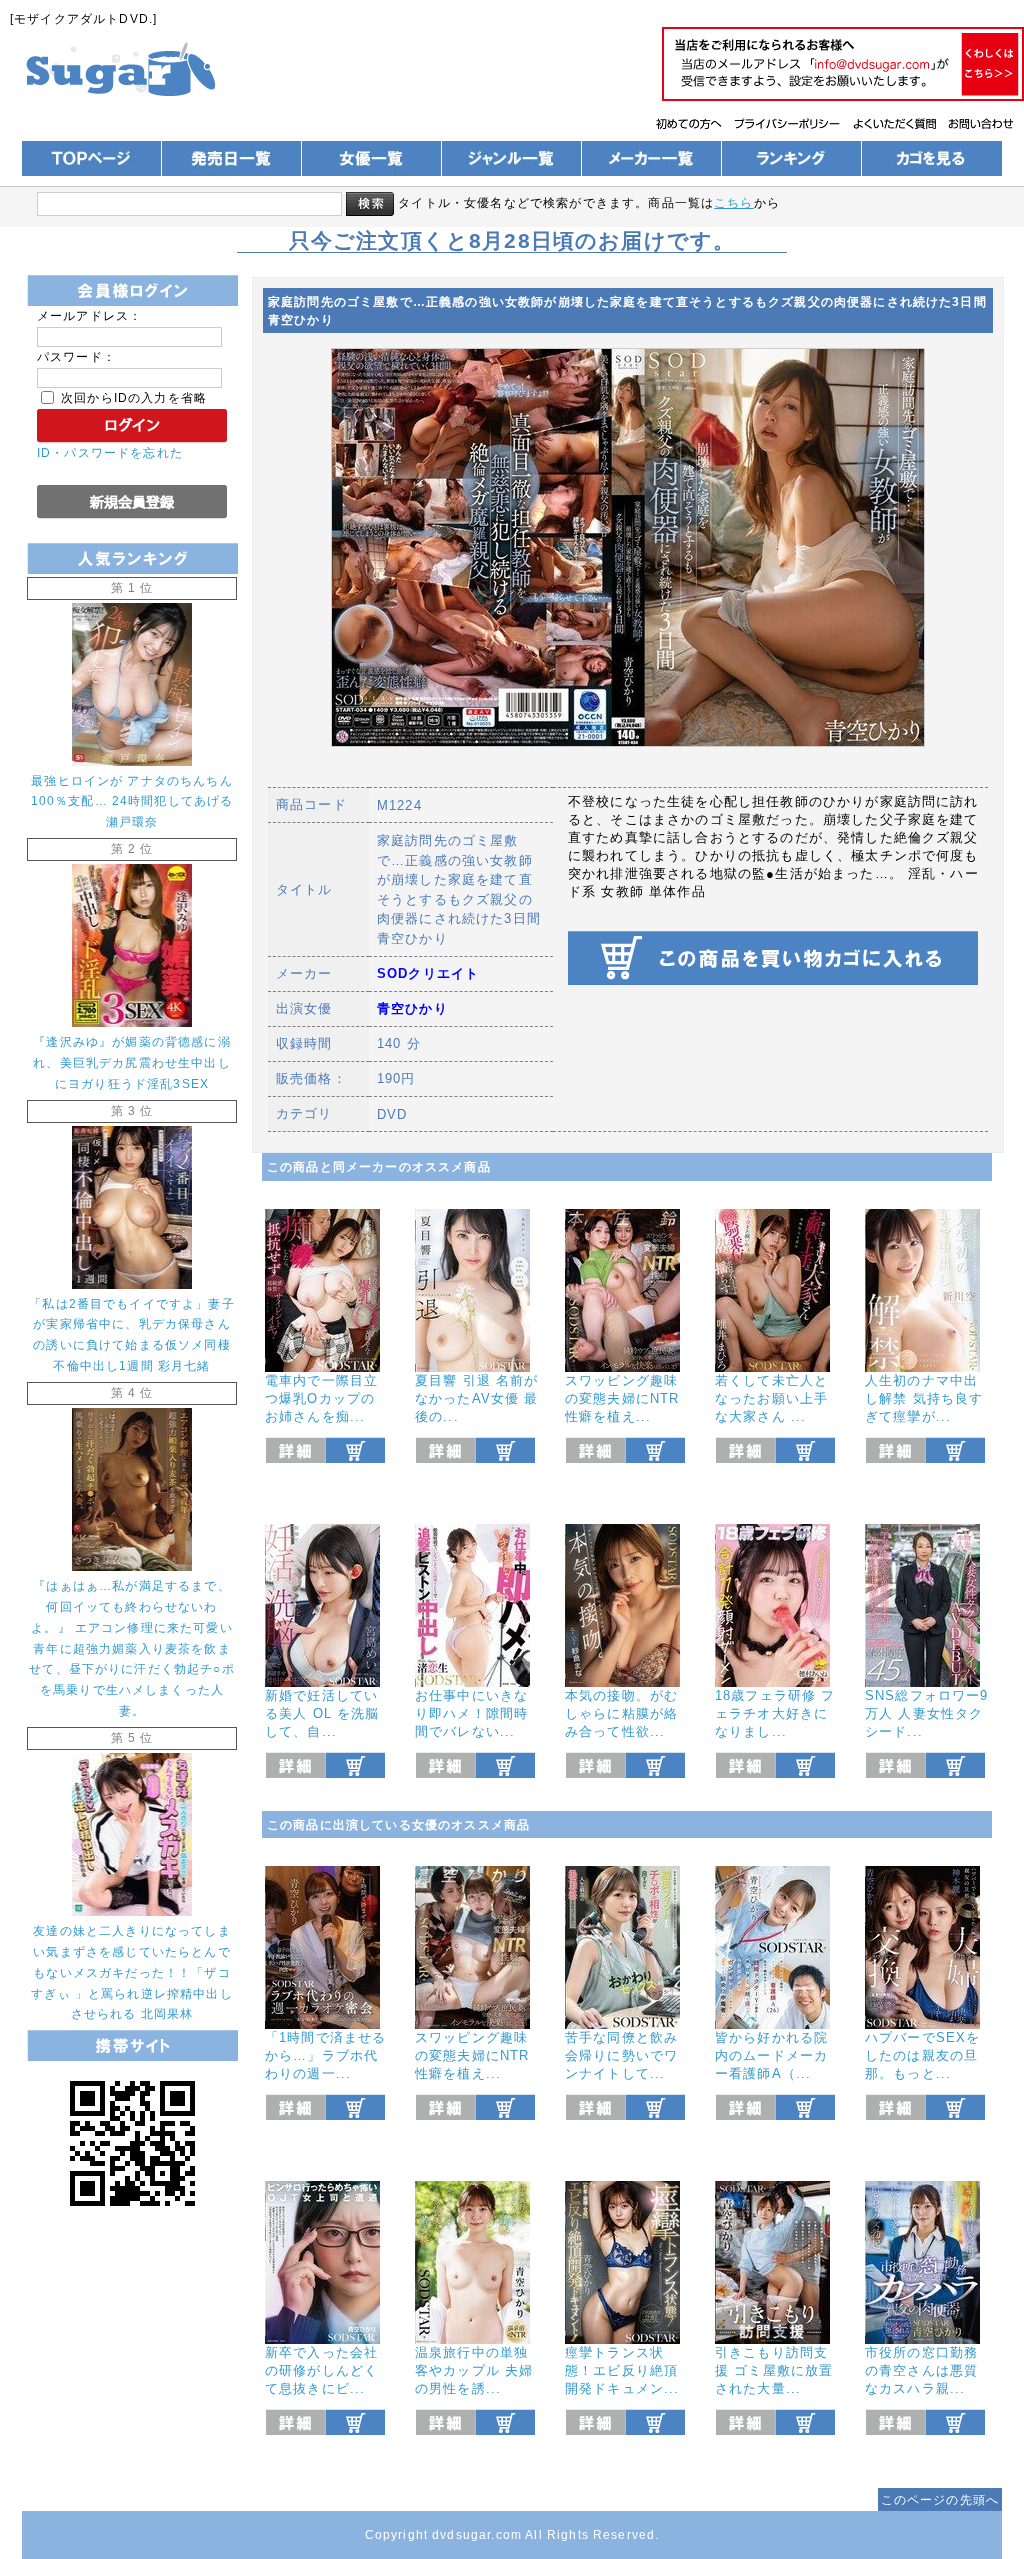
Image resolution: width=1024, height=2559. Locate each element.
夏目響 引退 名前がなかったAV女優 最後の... (477, 1398)
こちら (733, 202)
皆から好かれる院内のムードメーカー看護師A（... (771, 2055)
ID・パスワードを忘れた (110, 452)
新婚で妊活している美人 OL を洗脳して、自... (322, 1713)
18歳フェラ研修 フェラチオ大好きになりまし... (775, 1713)
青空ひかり (412, 1008)
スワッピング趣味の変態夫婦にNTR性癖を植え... (622, 1398)
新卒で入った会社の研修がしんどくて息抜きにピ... (321, 2370)
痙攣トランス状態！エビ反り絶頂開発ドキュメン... (622, 2370)
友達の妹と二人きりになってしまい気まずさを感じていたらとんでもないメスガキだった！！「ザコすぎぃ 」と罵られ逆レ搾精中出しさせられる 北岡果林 (132, 1972)
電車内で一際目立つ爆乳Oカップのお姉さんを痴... (321, 1398)
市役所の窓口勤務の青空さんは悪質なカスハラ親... (921, 2370)
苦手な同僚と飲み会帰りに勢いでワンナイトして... (621, 2055)
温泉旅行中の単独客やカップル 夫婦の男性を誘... (474, 2370)
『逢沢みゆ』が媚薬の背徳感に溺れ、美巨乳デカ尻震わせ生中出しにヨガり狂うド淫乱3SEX (131, 1062)
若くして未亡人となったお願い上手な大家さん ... (771, 1398)
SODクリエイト (428, 973)
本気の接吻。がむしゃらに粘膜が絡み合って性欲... (621, 1713)
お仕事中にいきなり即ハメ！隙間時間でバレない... (471, 1713)
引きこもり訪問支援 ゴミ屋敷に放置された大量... (774, 2370)
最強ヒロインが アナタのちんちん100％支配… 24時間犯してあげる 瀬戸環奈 (132, 801)
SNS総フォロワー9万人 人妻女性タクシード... (927, 1713)
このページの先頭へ (940, 2499)
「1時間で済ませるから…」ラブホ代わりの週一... (325, 2055)
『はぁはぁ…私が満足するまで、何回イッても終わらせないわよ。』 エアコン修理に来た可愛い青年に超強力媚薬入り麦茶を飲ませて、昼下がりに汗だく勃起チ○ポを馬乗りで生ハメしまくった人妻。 (132, 1648)
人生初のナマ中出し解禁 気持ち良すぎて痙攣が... (924, 1398)
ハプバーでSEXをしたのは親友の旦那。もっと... (922, 2055)
